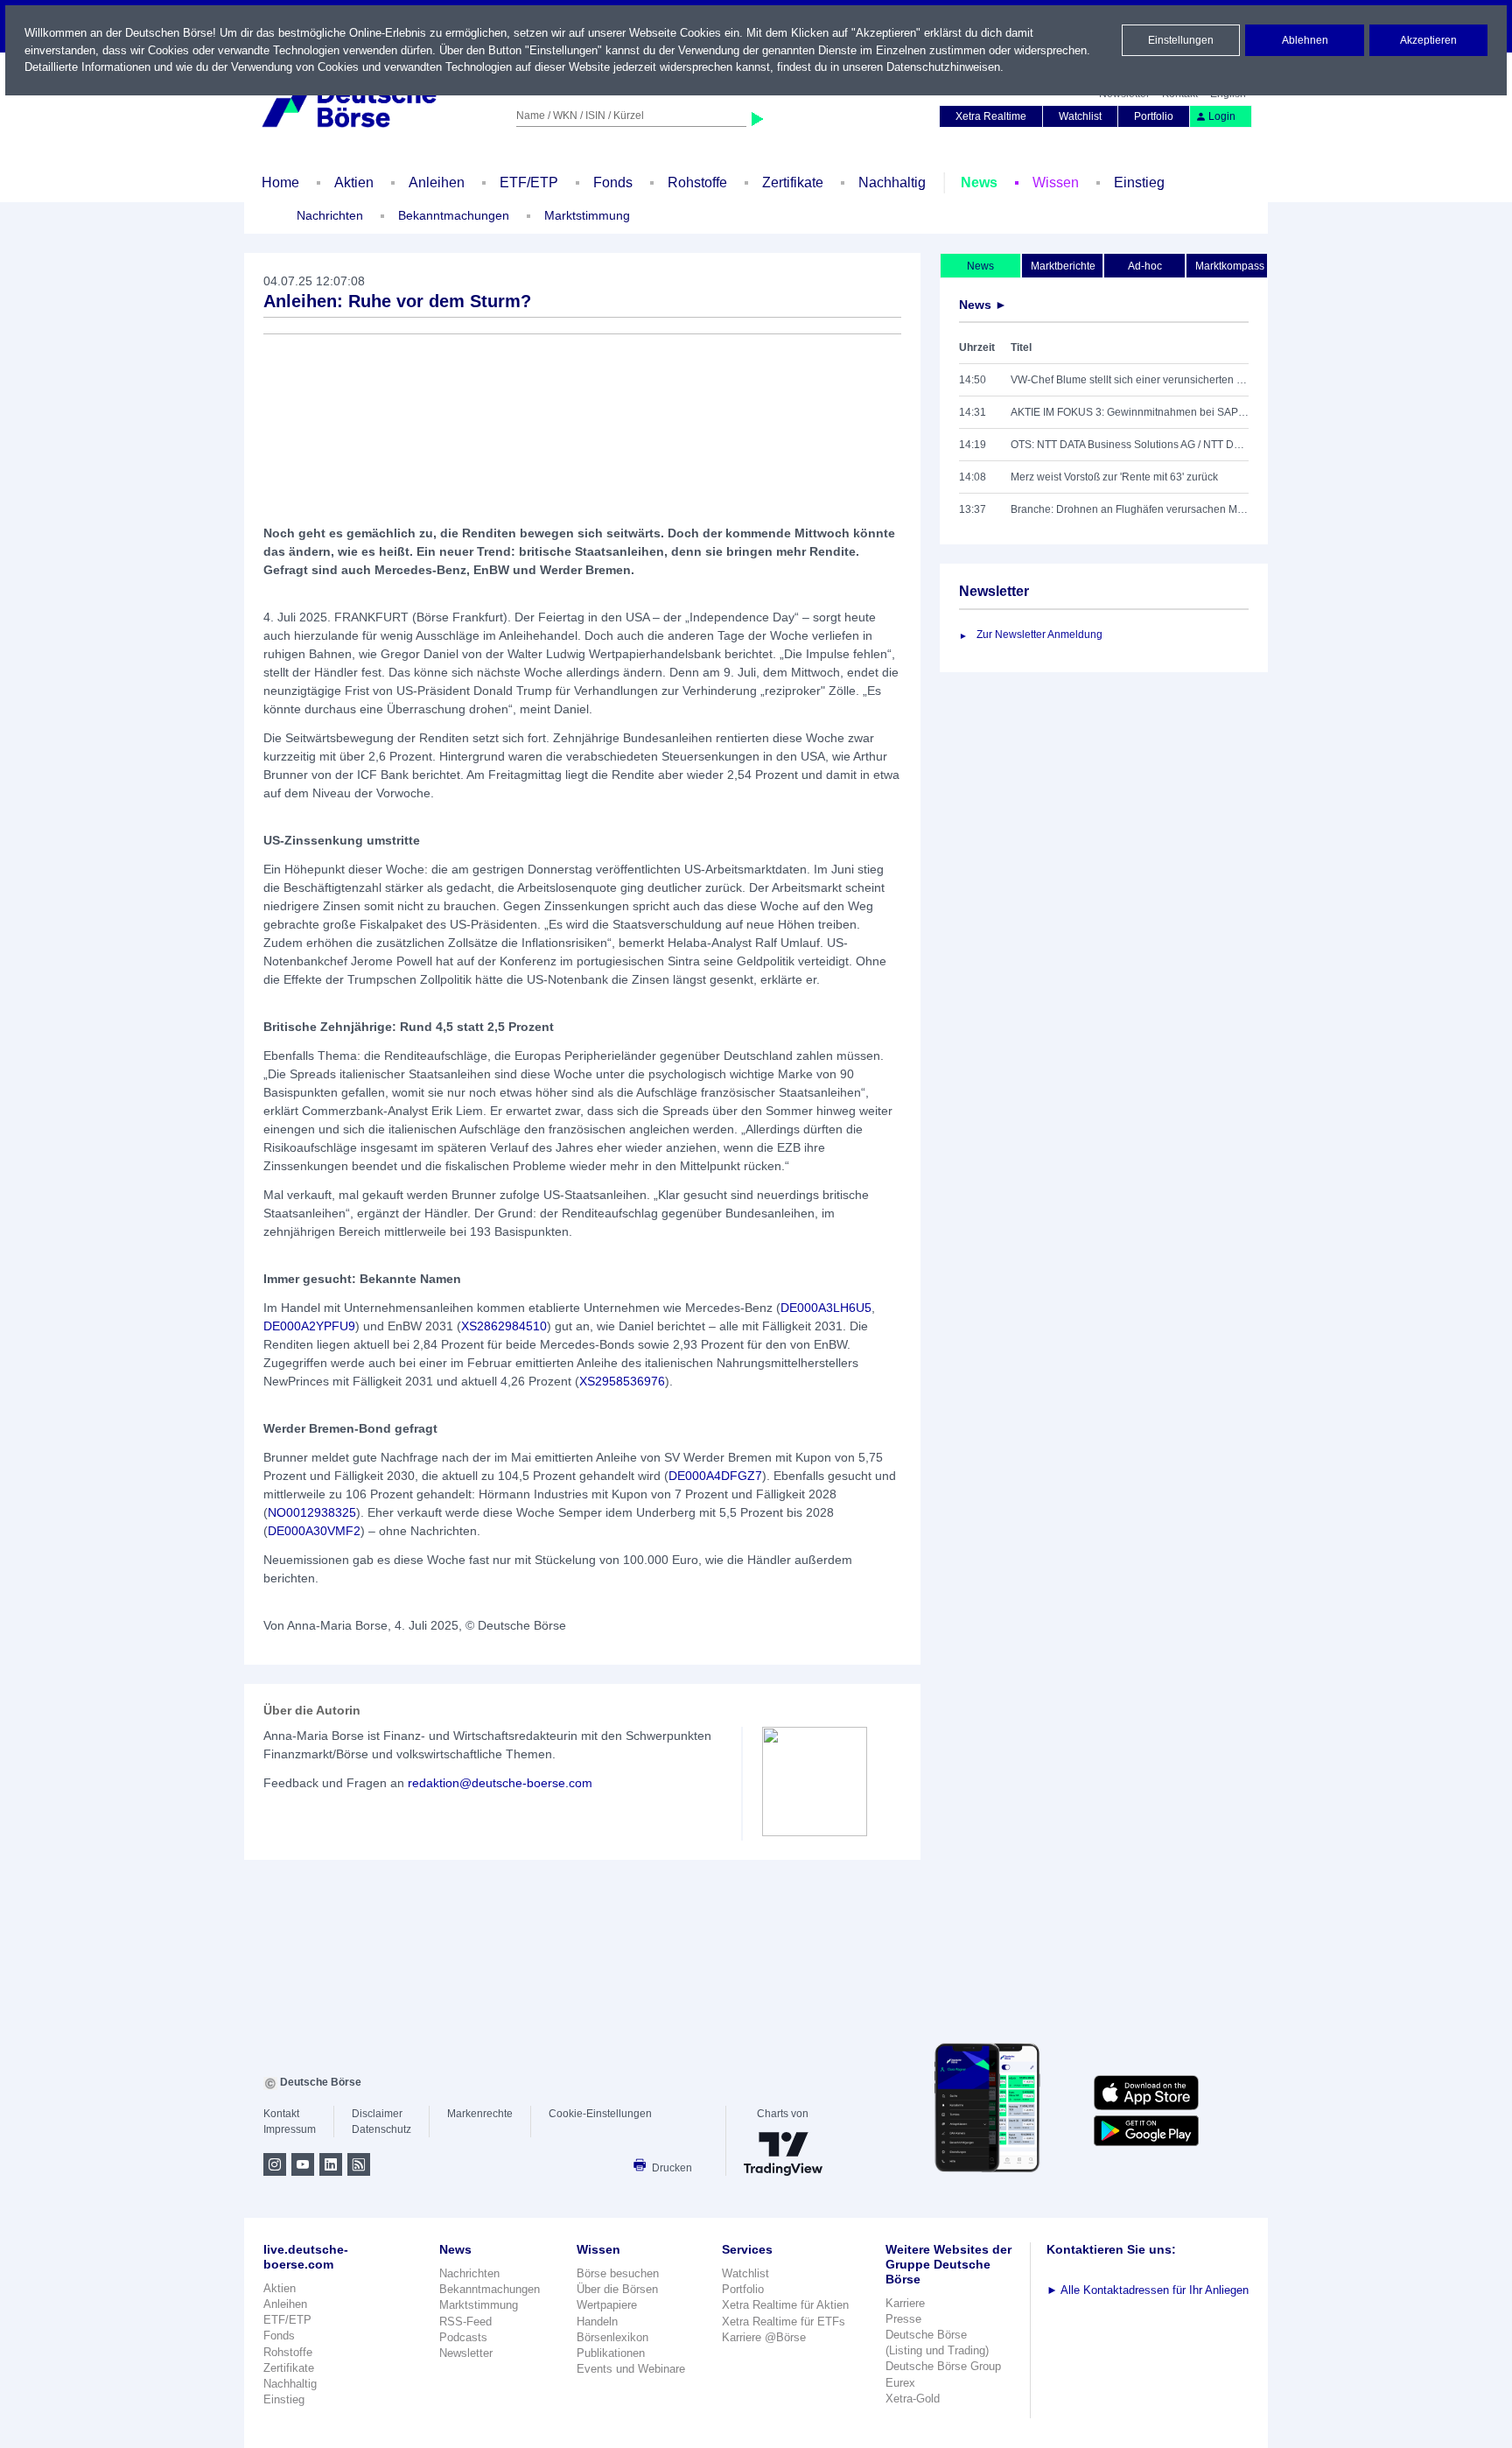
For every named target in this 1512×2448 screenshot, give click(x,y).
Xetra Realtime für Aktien (785, 2305)
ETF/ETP (529, 182)
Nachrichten (330, 215)
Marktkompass (1230, 266)
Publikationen (611, 2353)
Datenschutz (381, 2129)
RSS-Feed (465, 2322)
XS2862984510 (504, 1326)
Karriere (905, 2303)
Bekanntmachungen (454, 215)
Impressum (290, 2129)
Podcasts (463, 2337)
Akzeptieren (1428, 40)
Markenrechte (480, 2114)
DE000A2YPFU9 (309, 1326)
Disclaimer (377, 2114)
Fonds (613, 182)
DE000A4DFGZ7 (715, 1476)
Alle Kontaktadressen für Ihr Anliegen (1148, 2290)
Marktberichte (1063, 266)
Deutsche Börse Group (943, 2366)
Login (1222, 116)
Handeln (597, 2322)
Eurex (900, 2383)
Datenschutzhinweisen (943, 67)
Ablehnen (1305, 40)
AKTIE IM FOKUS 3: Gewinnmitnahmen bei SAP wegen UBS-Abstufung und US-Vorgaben (1130, 412)
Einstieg (1139, 182)
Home (280, 182)
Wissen (1056, 182)
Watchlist (1080, 116)
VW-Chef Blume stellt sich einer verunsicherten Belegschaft (1130, 380)
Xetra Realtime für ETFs (784, 2322)
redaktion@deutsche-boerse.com (500, 1783)
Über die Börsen (617, 2289)
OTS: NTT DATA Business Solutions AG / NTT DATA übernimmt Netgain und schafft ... (1130, 445)
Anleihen (437, 182)
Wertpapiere (607, 2305)
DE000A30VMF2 (314, 1531)
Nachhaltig (892, 182)
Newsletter (466, 2353)
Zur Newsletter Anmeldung (1039, 635)
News (979, 182)
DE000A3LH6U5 (826, 1308)
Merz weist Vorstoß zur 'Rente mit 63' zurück (1114, 477)
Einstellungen (1181, 40)
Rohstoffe (697, 182)
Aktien (354, 182)
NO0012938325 (312, 1512)
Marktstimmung (587, 215)
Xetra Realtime (991, 116)
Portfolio (1154, 116)
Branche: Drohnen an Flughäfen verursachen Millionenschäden (1130, 509)
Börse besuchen (618, 2273)
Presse (903, 2319)
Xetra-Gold (913, 2399)
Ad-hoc (1145, 266)
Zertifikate (793, 182)
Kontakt (281, 2114)
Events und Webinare (631, 2369)
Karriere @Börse (764, 2337)
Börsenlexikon (612, 2337)
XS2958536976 (622, 1381)
